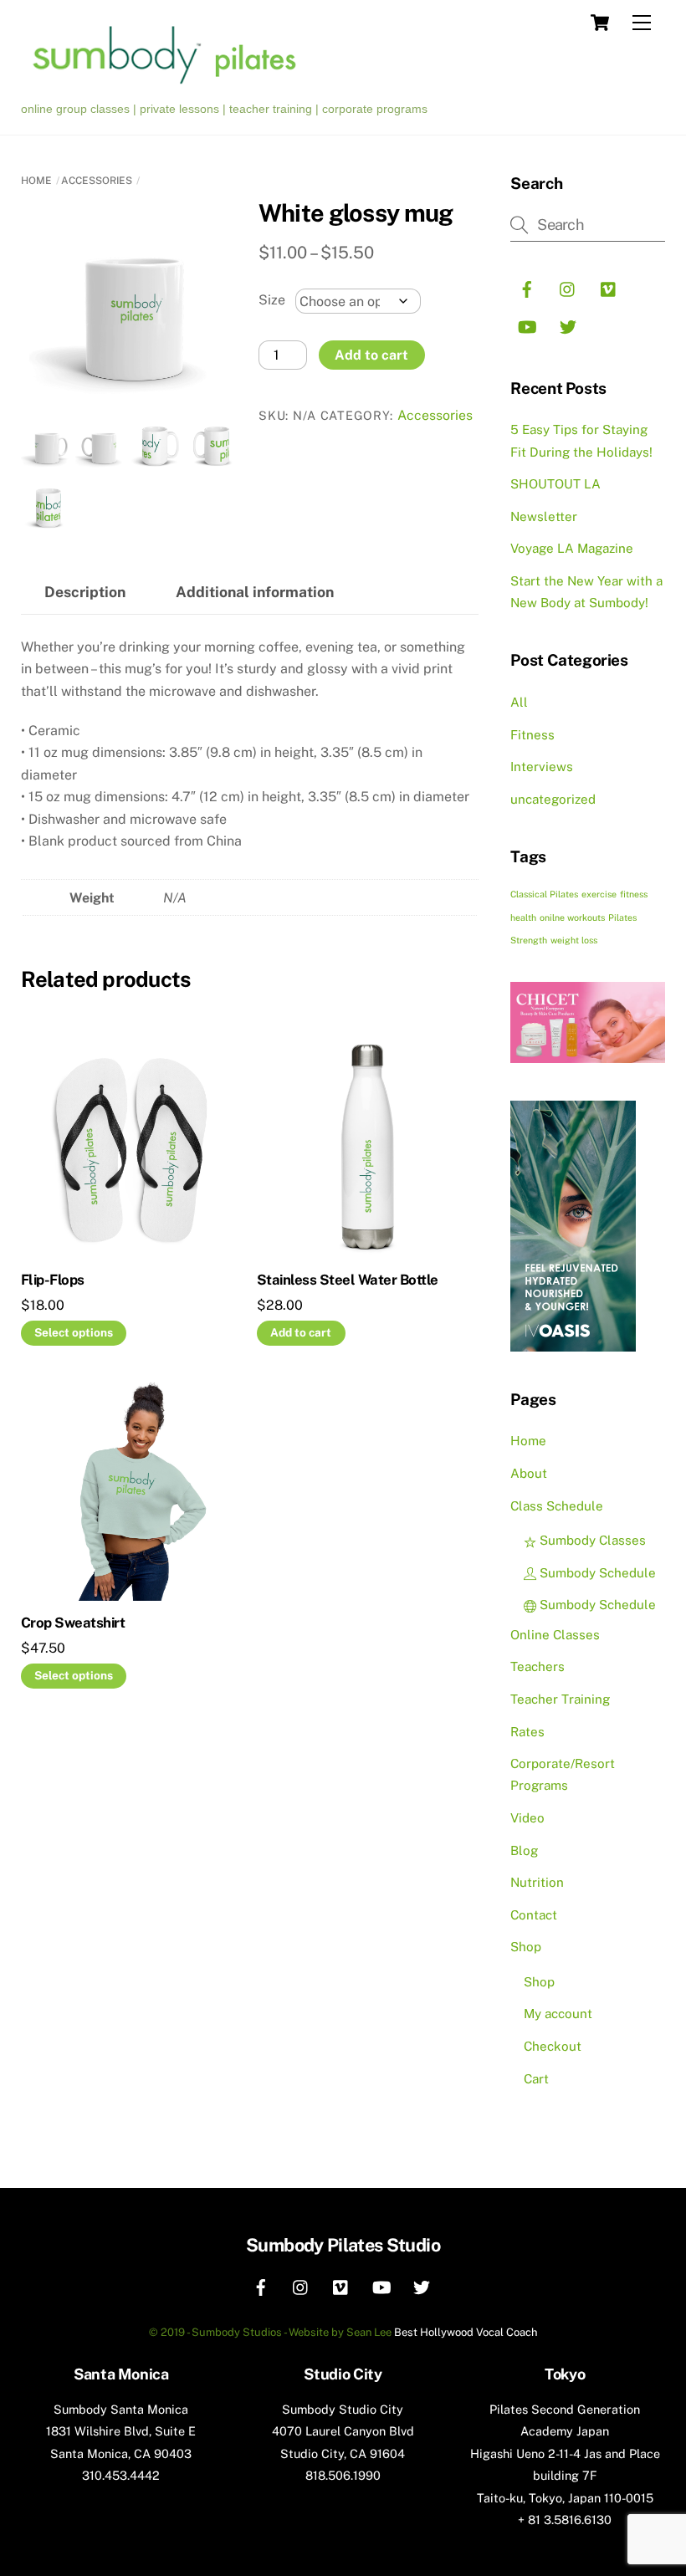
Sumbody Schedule (596, 1573)
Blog (524, 1850)
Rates (527, 1732)
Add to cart (371, 355)
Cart (536, 2079)
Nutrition (537, 1882)
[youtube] (527, 325)
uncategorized (553, 799)
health (523, 917)
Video (527, 1818)
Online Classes (555, 1635)
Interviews (542, 767)
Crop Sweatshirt (73, 1623)
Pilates (622, 917)
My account (558, 2014)
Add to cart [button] (301, 1332)
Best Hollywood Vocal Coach (466, 2332)
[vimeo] (609, 287)
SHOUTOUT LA (555, 484)
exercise (599, 894)
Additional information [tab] (255, 592)
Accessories (97, 181)
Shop (526, 1947)
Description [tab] (85, 592)
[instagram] (568, 287)
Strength (529, 940)
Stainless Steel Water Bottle (348, 1280)
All (519, 702)
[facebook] (527, 287)
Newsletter (544, 516)
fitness (634, 894)
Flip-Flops (53, 1280)
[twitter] (568, 325)
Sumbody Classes (591, 1540)
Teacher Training (560, 1699)
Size (272, 300)
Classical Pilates (544, 894)
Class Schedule (557, 1506)
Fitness (532, 735)
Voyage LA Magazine (572, 548)
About (529, 1473)
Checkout (553, 2046)
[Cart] (600, 23)
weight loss (574, 940)
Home (36, 181)
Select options (74, 1332)
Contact (534, 1915)
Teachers (538, 1666)
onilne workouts (572, 917)
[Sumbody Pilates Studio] (173, 86)
